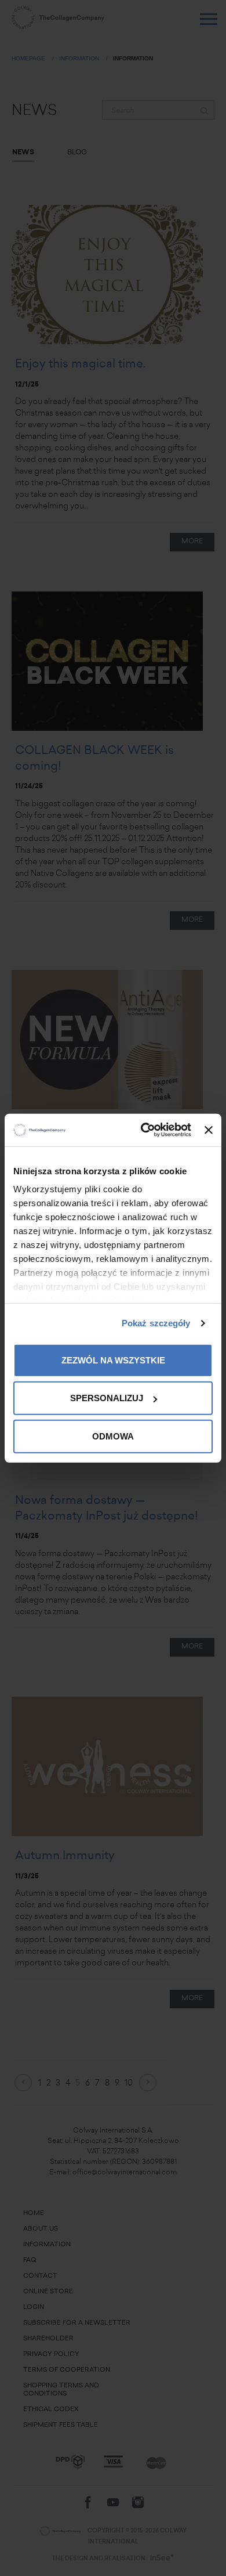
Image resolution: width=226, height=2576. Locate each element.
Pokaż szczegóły (156, 1323)
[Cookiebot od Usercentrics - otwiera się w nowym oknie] (144, 1130)
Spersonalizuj (107, 1398)
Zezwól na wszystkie (113, 1360)
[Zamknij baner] (209, 1130)
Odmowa (113, 1436)
